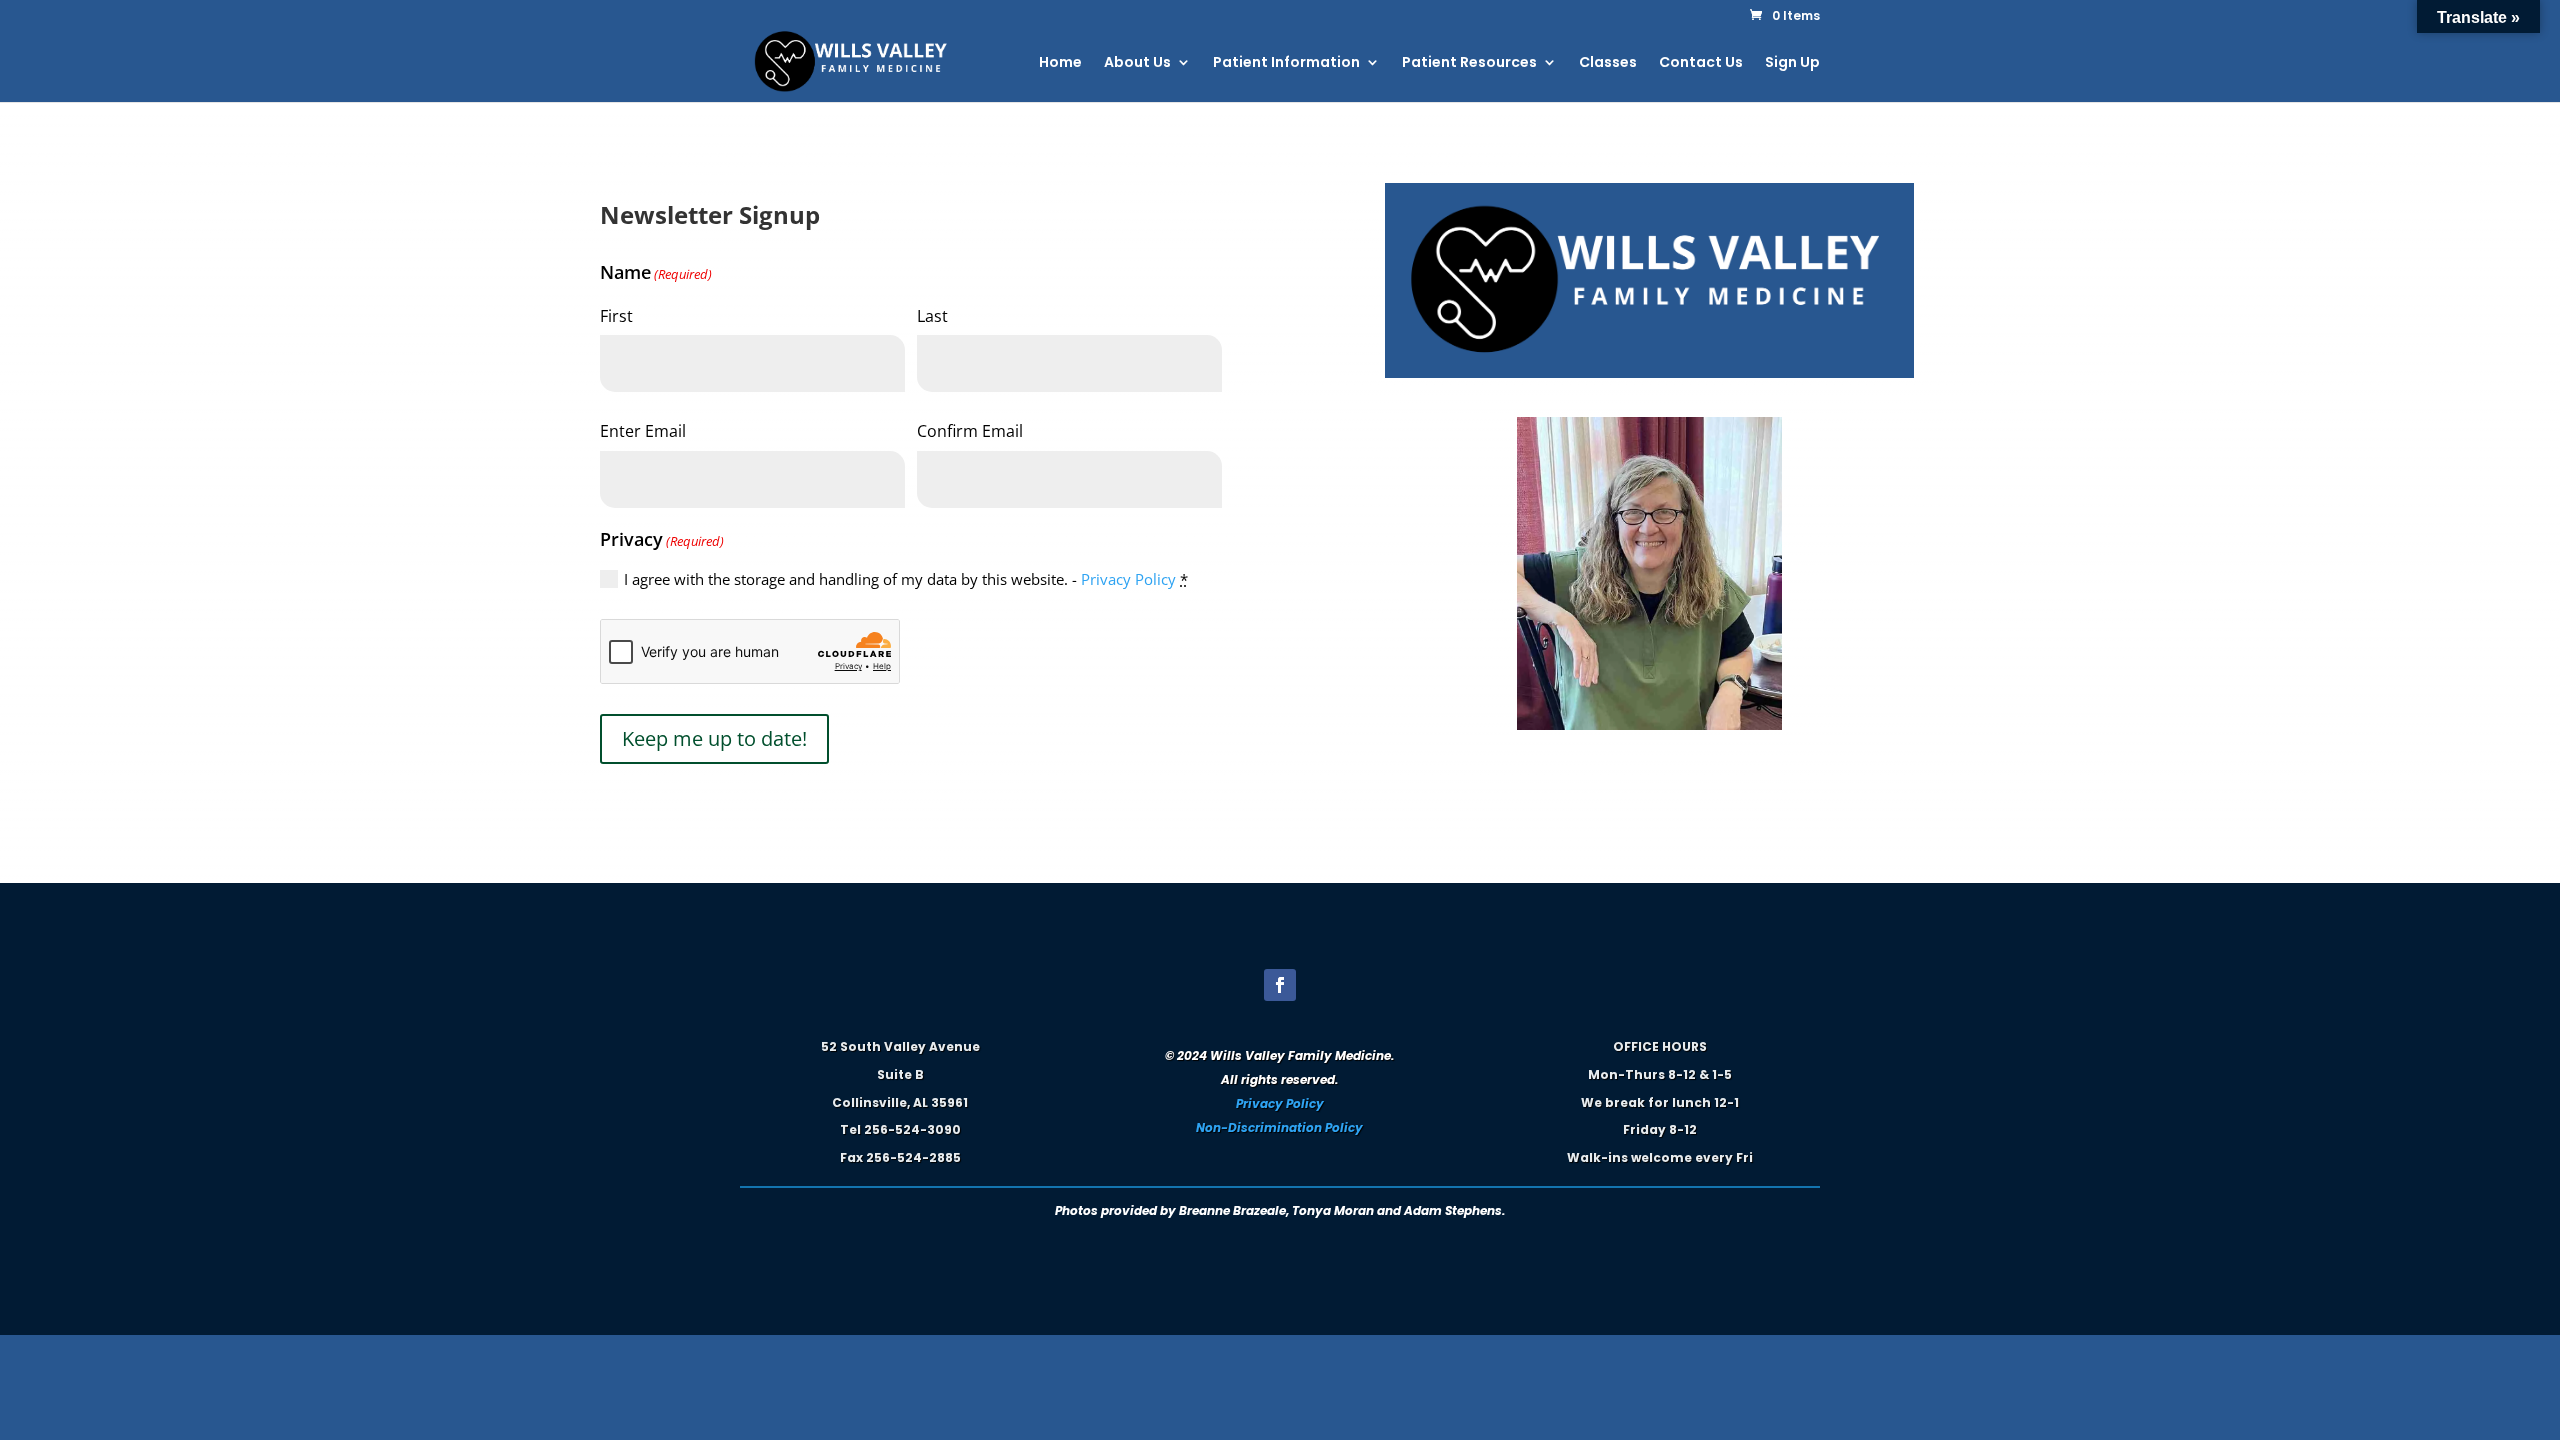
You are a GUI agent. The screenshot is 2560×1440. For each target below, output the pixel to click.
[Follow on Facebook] (1280, 985)
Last (932, 316)
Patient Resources (1469, 63)
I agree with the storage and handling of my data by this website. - (906, 579)
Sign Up (1792, 63)
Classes (1608, 63)
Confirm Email (970, 431)
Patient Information (1286, 63)
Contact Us (1701, 63)
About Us (1137, 63)
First (616, 316)
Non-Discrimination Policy (1279, 1127)
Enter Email (643, 431)
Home (1060, 63)
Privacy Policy (1128, 579)
